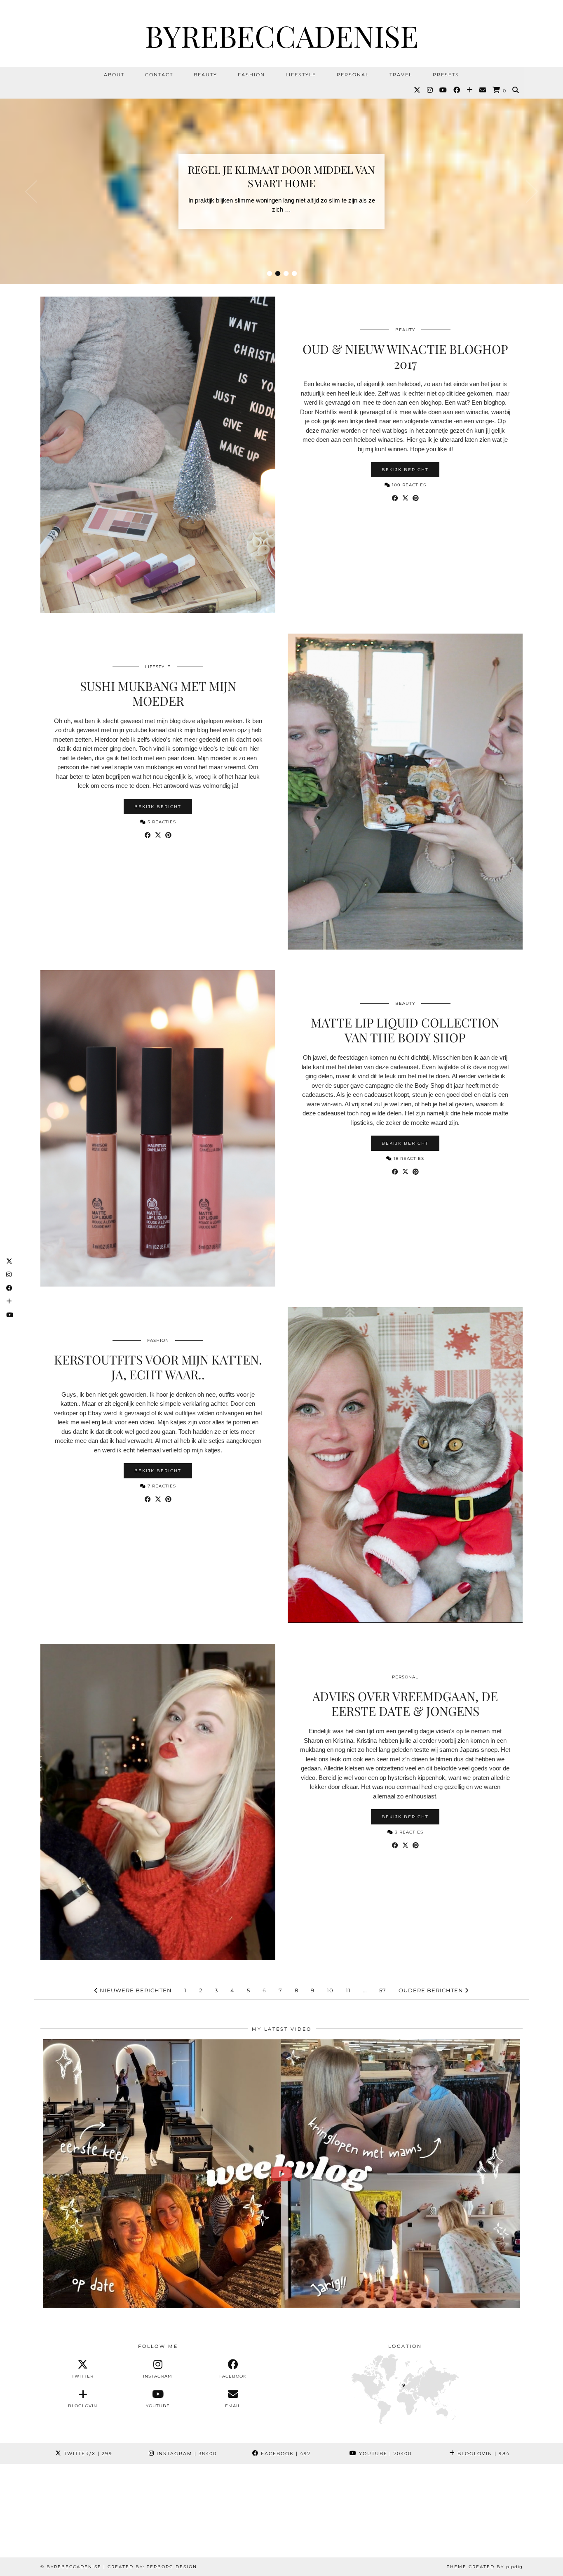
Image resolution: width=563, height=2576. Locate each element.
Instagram (186, 2453)
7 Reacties (161, 1486)
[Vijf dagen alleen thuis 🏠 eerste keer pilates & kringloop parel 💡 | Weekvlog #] (281, 2174)
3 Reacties (408, 1832)
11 (348, 1990)
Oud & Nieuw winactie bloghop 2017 (405, 356)
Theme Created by (485, 2567)
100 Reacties (408, 485)
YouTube (384, 2453)
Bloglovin (483, 2453)
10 (330, 1990)
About (114, 75)
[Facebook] (457, 90)
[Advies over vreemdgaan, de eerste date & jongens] (158, 1802)
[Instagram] (430, 90)
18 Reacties (408, 1158)
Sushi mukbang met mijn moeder (158, 693)
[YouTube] (443, 90)
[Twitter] (418, 90)
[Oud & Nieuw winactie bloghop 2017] (158, 455)
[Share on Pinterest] (416, 498)
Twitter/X (87, 2453)
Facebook (285, 2453)
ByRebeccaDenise (282, 35)
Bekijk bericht (405, 470)
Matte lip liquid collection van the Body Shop (405, 1030)
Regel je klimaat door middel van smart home (281, 176)
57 (383, 1990)
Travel (401, 75)
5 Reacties (161, 822)
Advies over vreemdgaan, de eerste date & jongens (405, 1704)
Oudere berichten (432, 1990)
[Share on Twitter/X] (405, 498)
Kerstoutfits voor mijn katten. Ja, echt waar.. (158, 1367)
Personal (353, 75)
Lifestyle (301, 75)
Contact (159, 75)
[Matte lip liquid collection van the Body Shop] (158, 1128)
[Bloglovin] (470, 90)
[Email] (483, 90)
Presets (446, 75)
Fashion (251, 75)
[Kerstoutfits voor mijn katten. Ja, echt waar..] (405, 1465)
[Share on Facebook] (395, 498)
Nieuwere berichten (135, 1990)
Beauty (205, 75)
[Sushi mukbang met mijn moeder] (405, 792)
